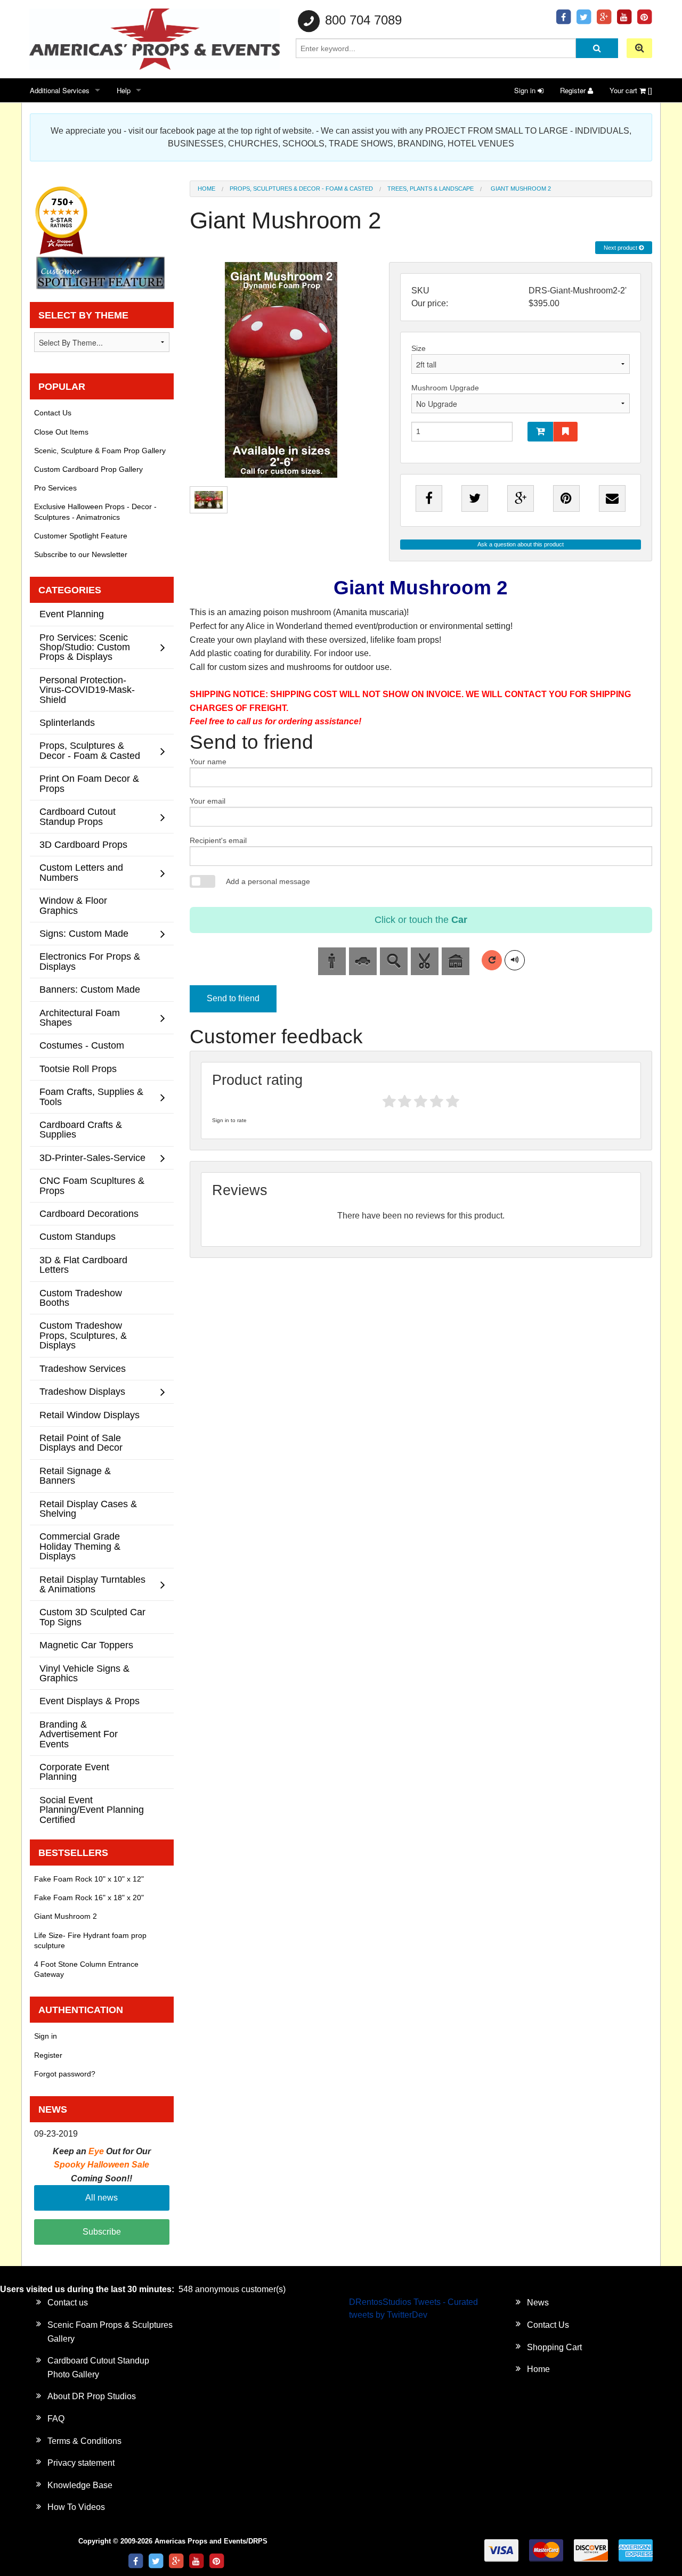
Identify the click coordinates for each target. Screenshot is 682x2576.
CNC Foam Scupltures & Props (92, 1185)
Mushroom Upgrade (445, 388)
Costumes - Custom (82, 1045)
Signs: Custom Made (84, 933)
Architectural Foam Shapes (80, 1017)
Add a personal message (268, 881)
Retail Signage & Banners (75, 1475)
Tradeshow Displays (82, 1391)
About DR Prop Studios (92, 2396)
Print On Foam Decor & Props (89, 783)
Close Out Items (61, 432)
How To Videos (76, 2507)
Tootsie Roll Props (78, 1069)
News (538, 2303)
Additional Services (60, 90)
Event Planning (72, 614)
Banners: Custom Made (90, 989)
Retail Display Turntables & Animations (92, 1584)
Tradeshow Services (83, 1368)
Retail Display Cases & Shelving (88, 1508)
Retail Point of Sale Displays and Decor (81, 1442)
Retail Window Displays (90, 1415)
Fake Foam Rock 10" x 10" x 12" (89, 1879)
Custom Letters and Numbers (81, 872)
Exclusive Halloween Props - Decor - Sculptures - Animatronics (95, 512)
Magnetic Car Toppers (86, 1645)
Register (574, 90)
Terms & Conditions (84, 2441)
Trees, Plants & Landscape (431, 189)
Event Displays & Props (90, 1701)
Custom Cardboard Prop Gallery (88, 469)
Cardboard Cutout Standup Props (78, 816)
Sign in (526, 90)
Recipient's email (218, 840)
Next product (621, 248)
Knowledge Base (80, 2485)
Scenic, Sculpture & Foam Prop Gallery (100, 451)
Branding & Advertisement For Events (79, 1734)
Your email (208, 801)
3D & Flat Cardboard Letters (83, 1265)
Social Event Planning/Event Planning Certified (92, 1810)
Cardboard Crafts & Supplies (81, 1129)
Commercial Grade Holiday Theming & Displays (80, 1546)
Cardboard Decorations (89, 1213)
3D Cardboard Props (83, 844)
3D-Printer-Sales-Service (92, 1158)
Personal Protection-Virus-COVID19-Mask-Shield (87, 690)
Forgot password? (65, 2074)
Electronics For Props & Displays (90, 961)
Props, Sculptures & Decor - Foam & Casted (301, 189)
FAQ (56, 2419)
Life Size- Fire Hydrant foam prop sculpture (90, 1940)
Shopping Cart (554, 2347)
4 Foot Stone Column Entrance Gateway (86, 1969)
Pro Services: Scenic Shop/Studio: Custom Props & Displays (85, 647)
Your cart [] (631, 90)
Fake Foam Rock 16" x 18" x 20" (89, 1898)
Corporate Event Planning (74, 1772)
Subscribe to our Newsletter (81, 554)
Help (124, 90)
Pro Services (55, 488)
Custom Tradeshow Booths (81, 1298)
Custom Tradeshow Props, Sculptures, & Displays (83, 1335)
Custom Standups (78, 1236)
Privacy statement (81, 2463)
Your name (208, 762)
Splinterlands (67, 722)
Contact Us (53, 413)
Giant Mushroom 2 (66, 1916)
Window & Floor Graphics (73, 905)
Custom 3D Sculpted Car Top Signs (92, 1617)
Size (419, 348)
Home (206, 189)
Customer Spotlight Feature (81, 536)
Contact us (68, 2303)
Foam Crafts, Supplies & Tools (91, 1096)
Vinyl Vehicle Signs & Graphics (84, 1673)
